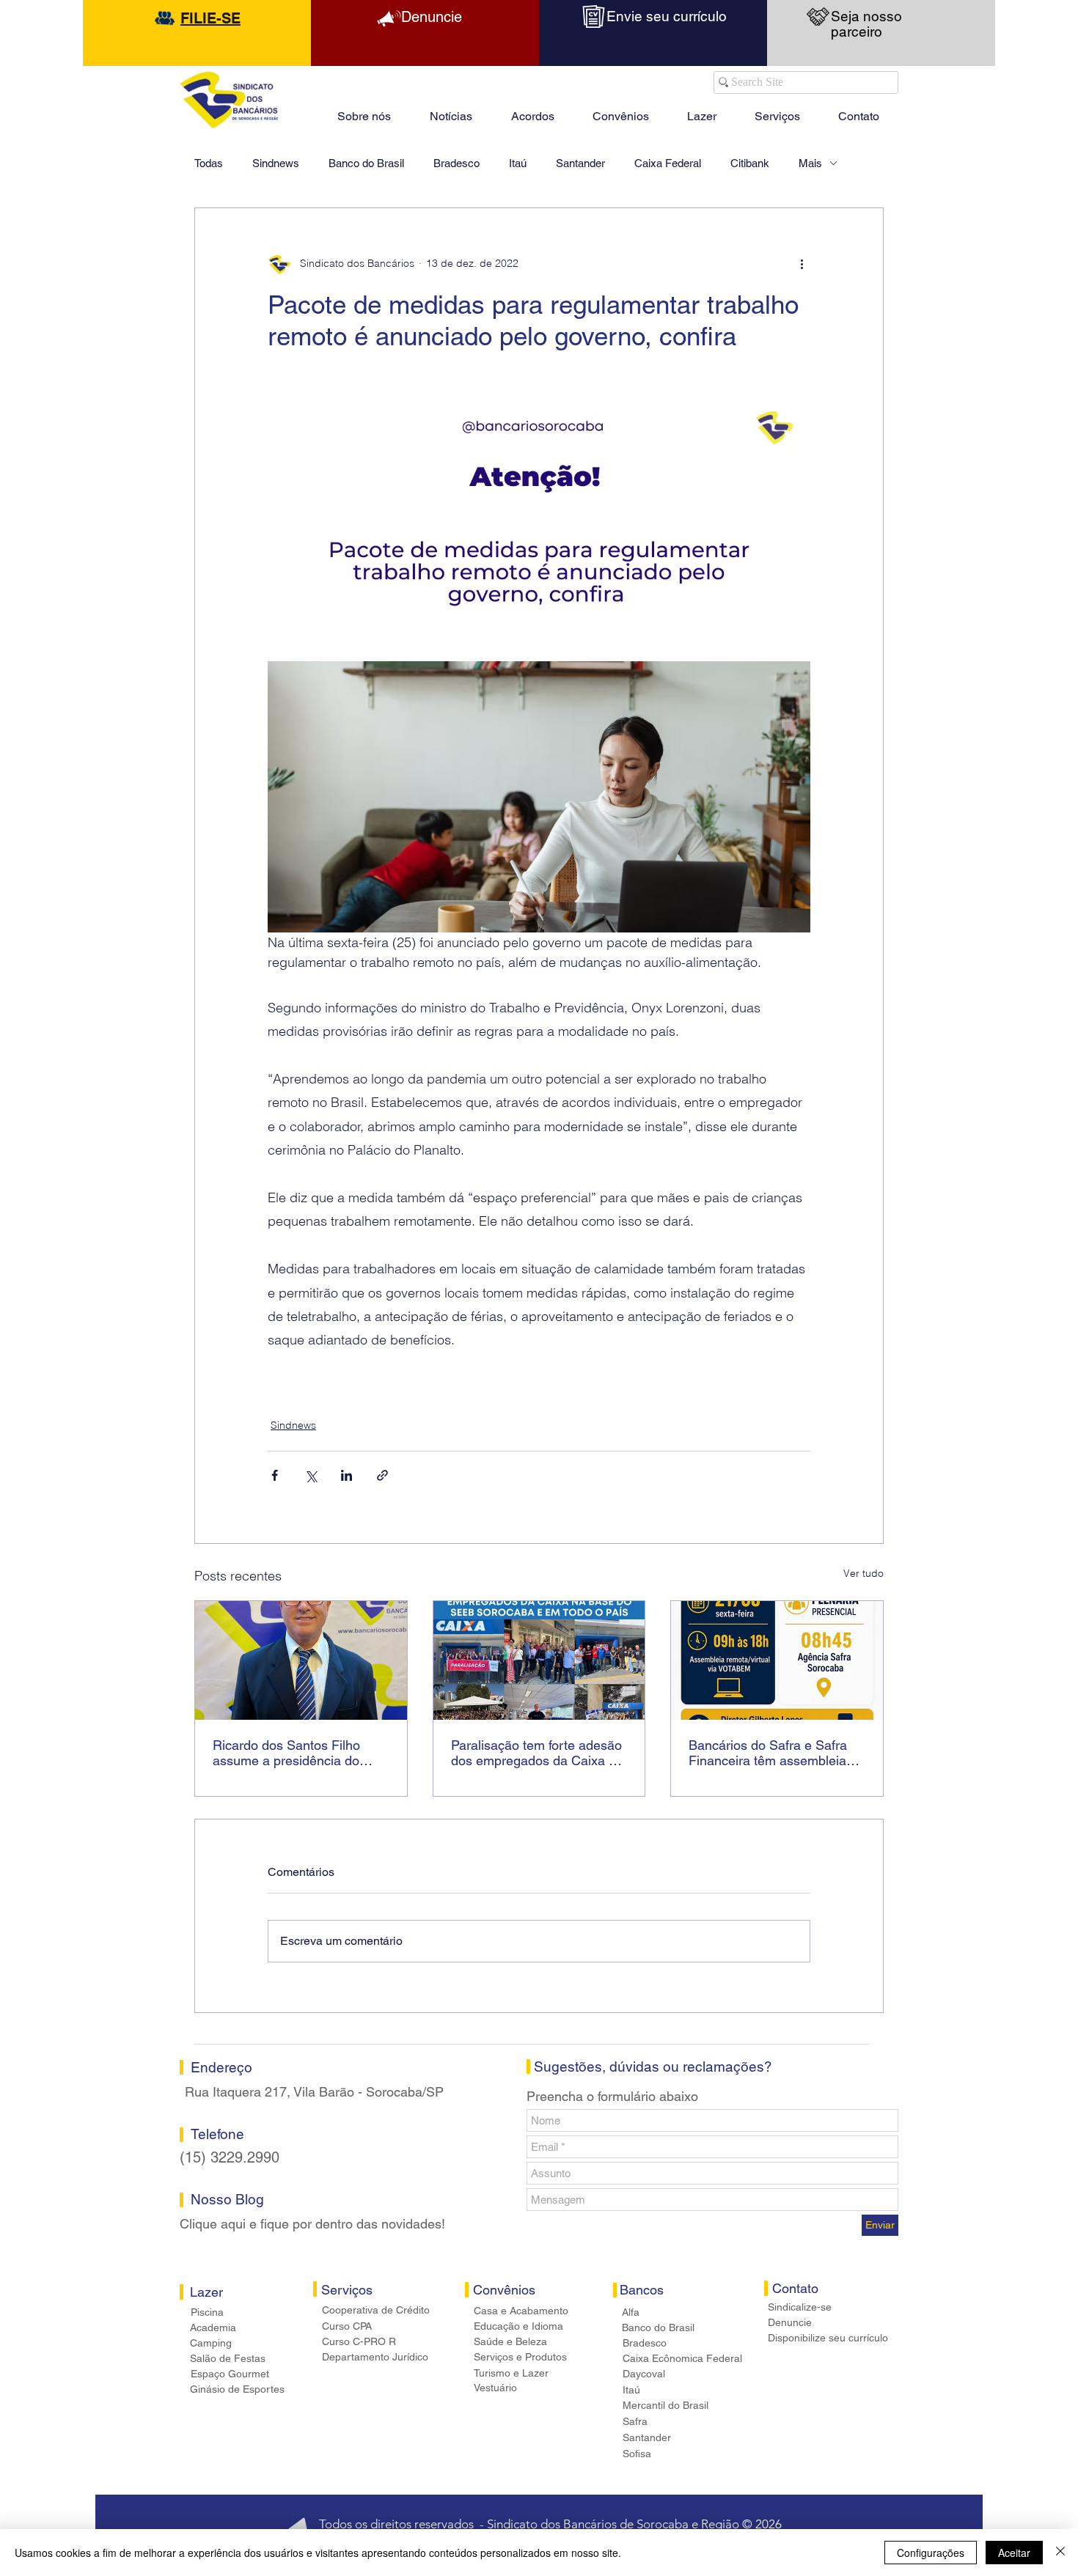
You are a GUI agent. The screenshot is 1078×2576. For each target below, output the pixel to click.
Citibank (750, 163)
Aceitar (1014, 2553)
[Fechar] (1060, 2553)
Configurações (931, 2553)
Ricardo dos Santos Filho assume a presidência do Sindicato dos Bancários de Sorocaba (293, 1753)
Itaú (518, 163)
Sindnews (276, 163)
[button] (702, 110)
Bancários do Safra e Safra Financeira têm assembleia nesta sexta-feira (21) (768, 1753)
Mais (810, 163)
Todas (209, 163)
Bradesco (456, 163)
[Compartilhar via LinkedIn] (346, 1475)
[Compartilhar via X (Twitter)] (311, 1475)
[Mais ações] (802, 264)
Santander (580, 163)
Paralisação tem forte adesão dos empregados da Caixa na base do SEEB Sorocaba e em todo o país (537, 1753)
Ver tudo (863, 1573)
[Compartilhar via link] (382, 1475)
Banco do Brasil (366, 163)
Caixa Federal (668, 163)
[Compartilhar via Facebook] (275, 1475)
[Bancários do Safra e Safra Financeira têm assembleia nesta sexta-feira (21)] (777, 1660)
